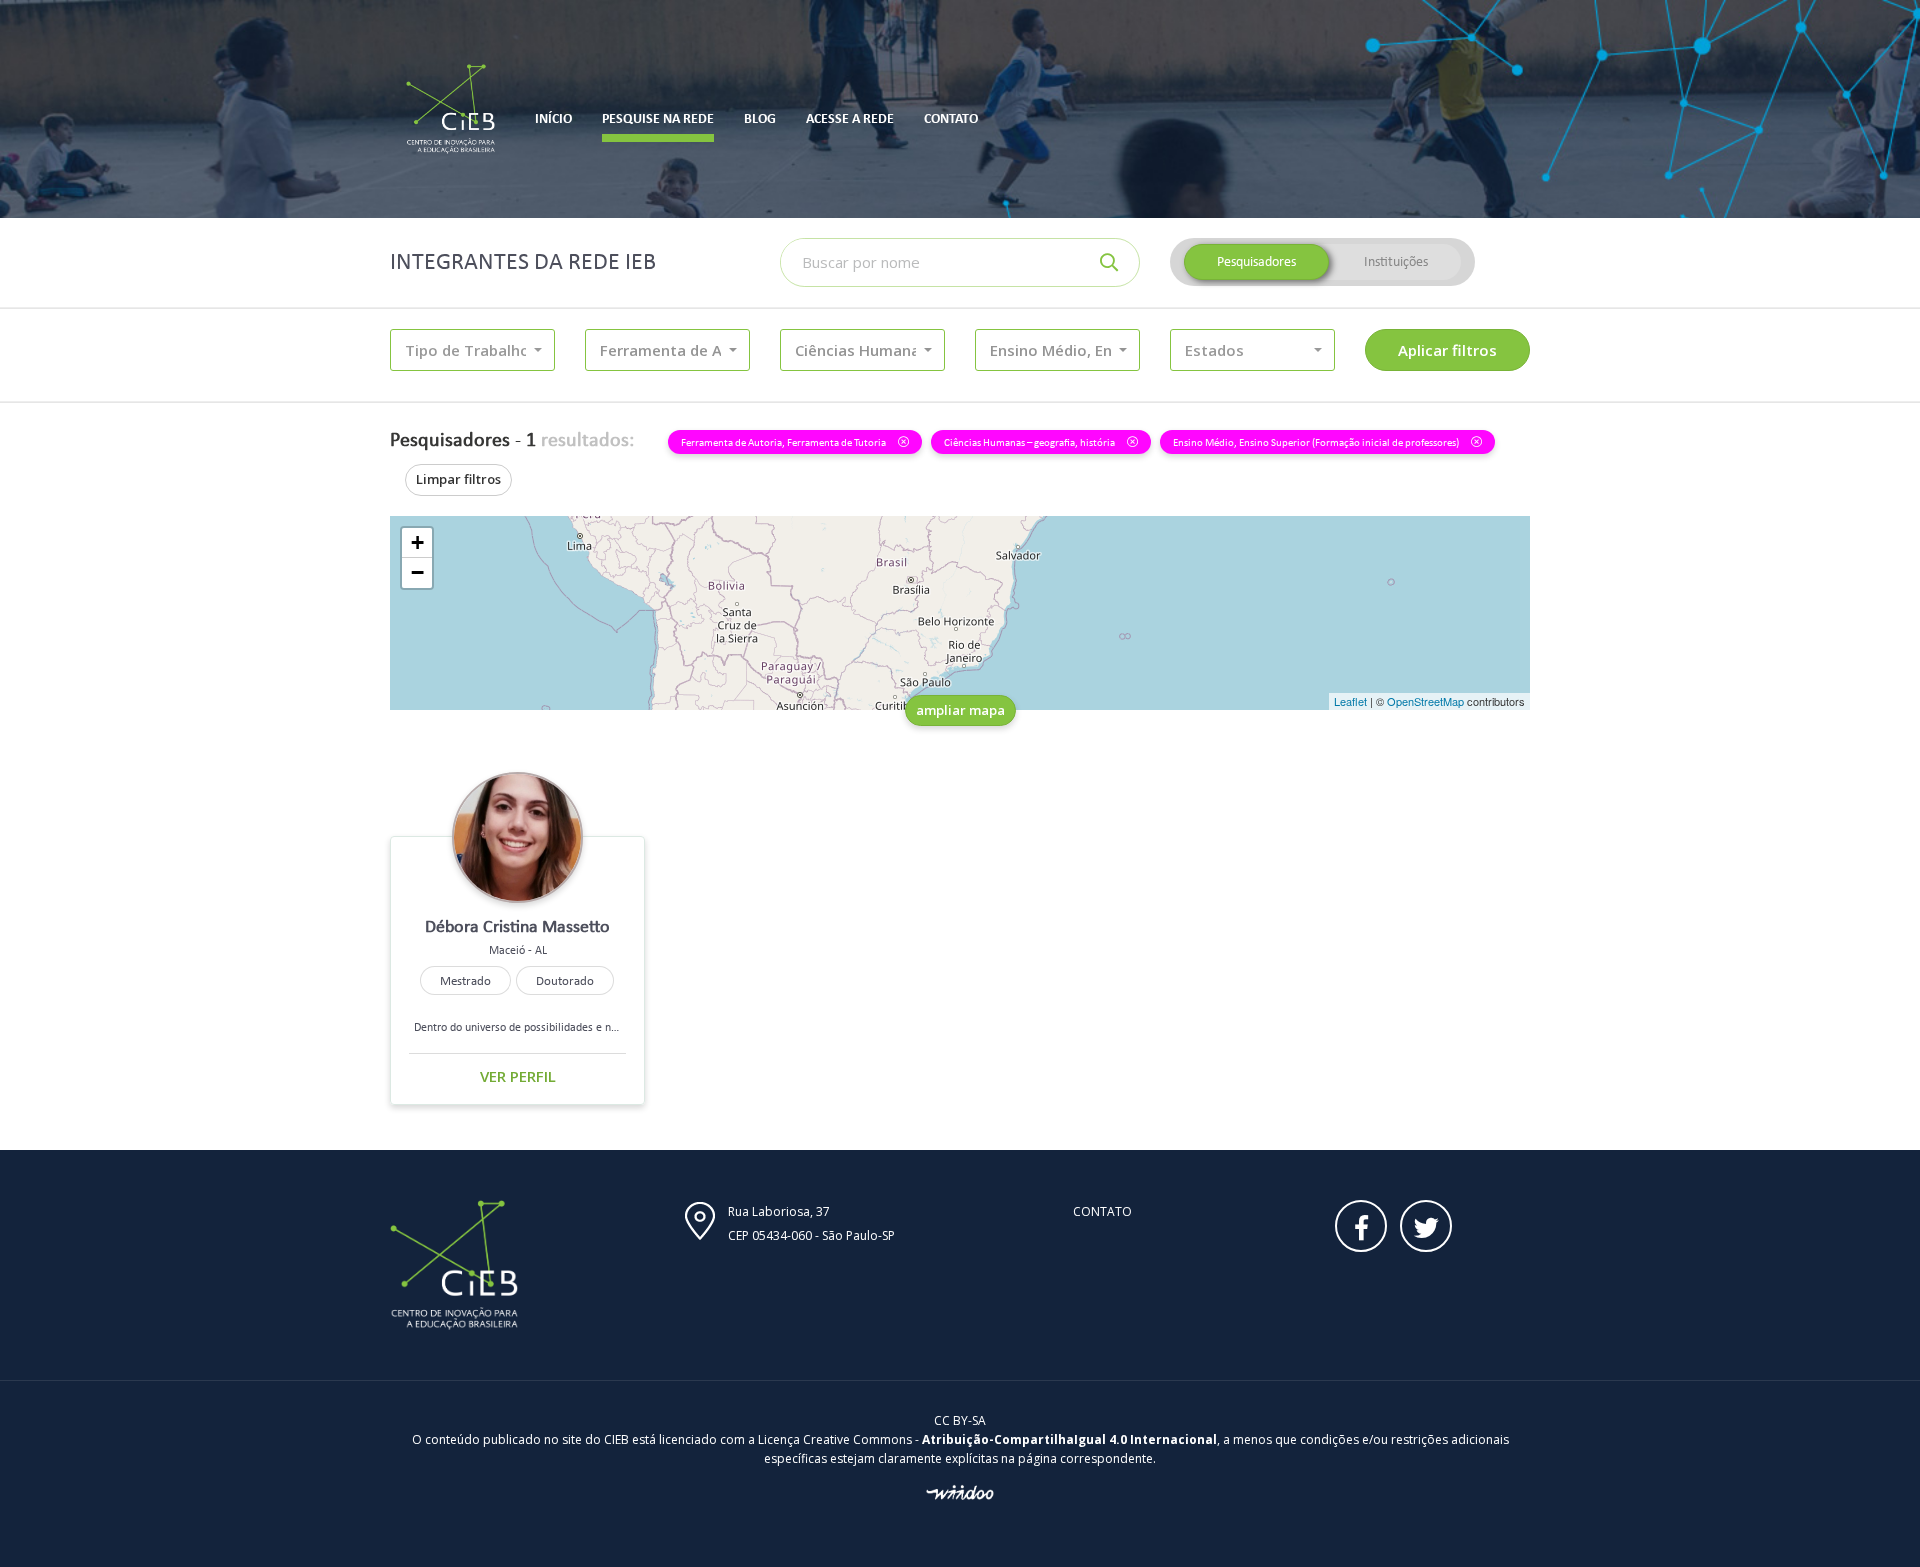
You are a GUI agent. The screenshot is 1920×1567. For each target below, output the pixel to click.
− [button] (417, 572)
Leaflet (1350, 701)
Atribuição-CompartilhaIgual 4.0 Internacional (1069, 1439)
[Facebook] (1361, 1226)
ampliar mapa (960, 710)
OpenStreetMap (1425, 701)
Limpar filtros (458, 479)
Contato (1102, 1211)
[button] (472, 350)
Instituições (1396, 261)
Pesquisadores (1256, 261)
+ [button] (417, 542)
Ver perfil (518, 1076)
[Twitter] (1426, 1226)
